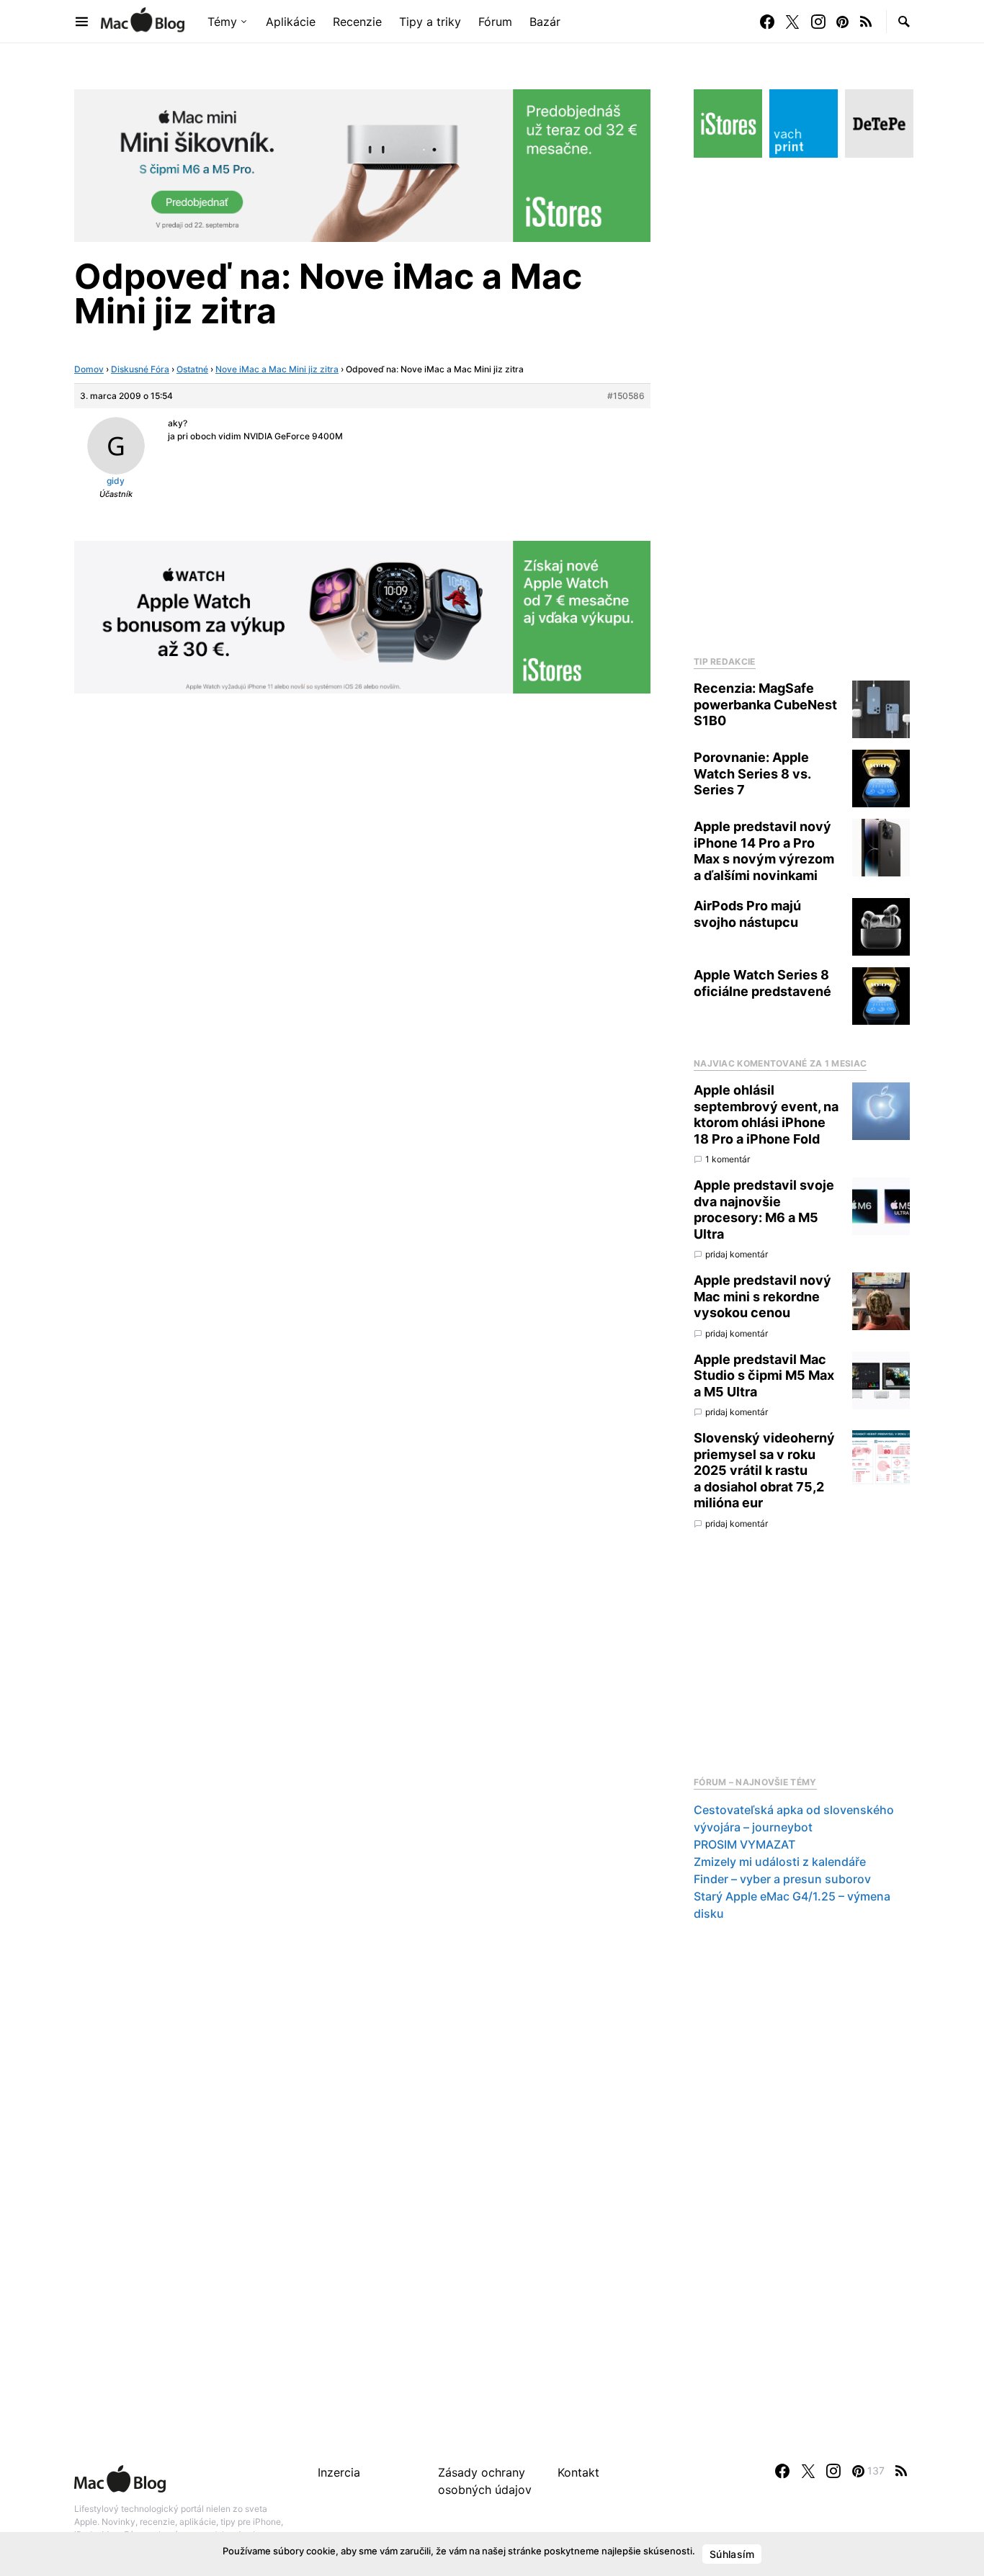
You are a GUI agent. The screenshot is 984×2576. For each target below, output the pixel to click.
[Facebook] (767, 22)
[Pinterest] (842, 22)
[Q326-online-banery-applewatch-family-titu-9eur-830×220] (362, 616)
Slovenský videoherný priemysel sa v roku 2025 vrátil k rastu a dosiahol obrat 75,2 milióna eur (764, 1470)
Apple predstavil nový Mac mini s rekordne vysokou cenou (762, 1296)
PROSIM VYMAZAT (744, 1844)
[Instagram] (818, 22)
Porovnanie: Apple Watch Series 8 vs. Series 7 (752, 773)
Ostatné (192, 369)
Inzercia (339, 2472)
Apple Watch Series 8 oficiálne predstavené (762, 983)
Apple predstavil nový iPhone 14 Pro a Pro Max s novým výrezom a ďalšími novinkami (764, 851)
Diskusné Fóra (140, 369)
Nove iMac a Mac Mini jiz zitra (277, 369)
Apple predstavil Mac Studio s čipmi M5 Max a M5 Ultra (764, 1375)
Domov (89, 369)
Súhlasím (732, 2554)
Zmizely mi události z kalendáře (780, 1862)
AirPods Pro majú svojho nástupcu (747, 914)
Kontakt (578, 2472)
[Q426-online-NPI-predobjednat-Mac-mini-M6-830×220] (362, 164)
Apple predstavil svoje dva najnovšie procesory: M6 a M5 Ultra (764, 1210)
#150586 (626, 396)
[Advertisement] (802, 403)
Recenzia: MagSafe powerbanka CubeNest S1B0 (765, 704)
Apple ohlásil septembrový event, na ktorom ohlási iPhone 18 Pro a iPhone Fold (766, 1114)
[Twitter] (792, 22)
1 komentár (728, 1159)
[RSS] (866, 22)
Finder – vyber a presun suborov (782, 1879)
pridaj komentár (737, 1254)
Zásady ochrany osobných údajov (485, 2481)
